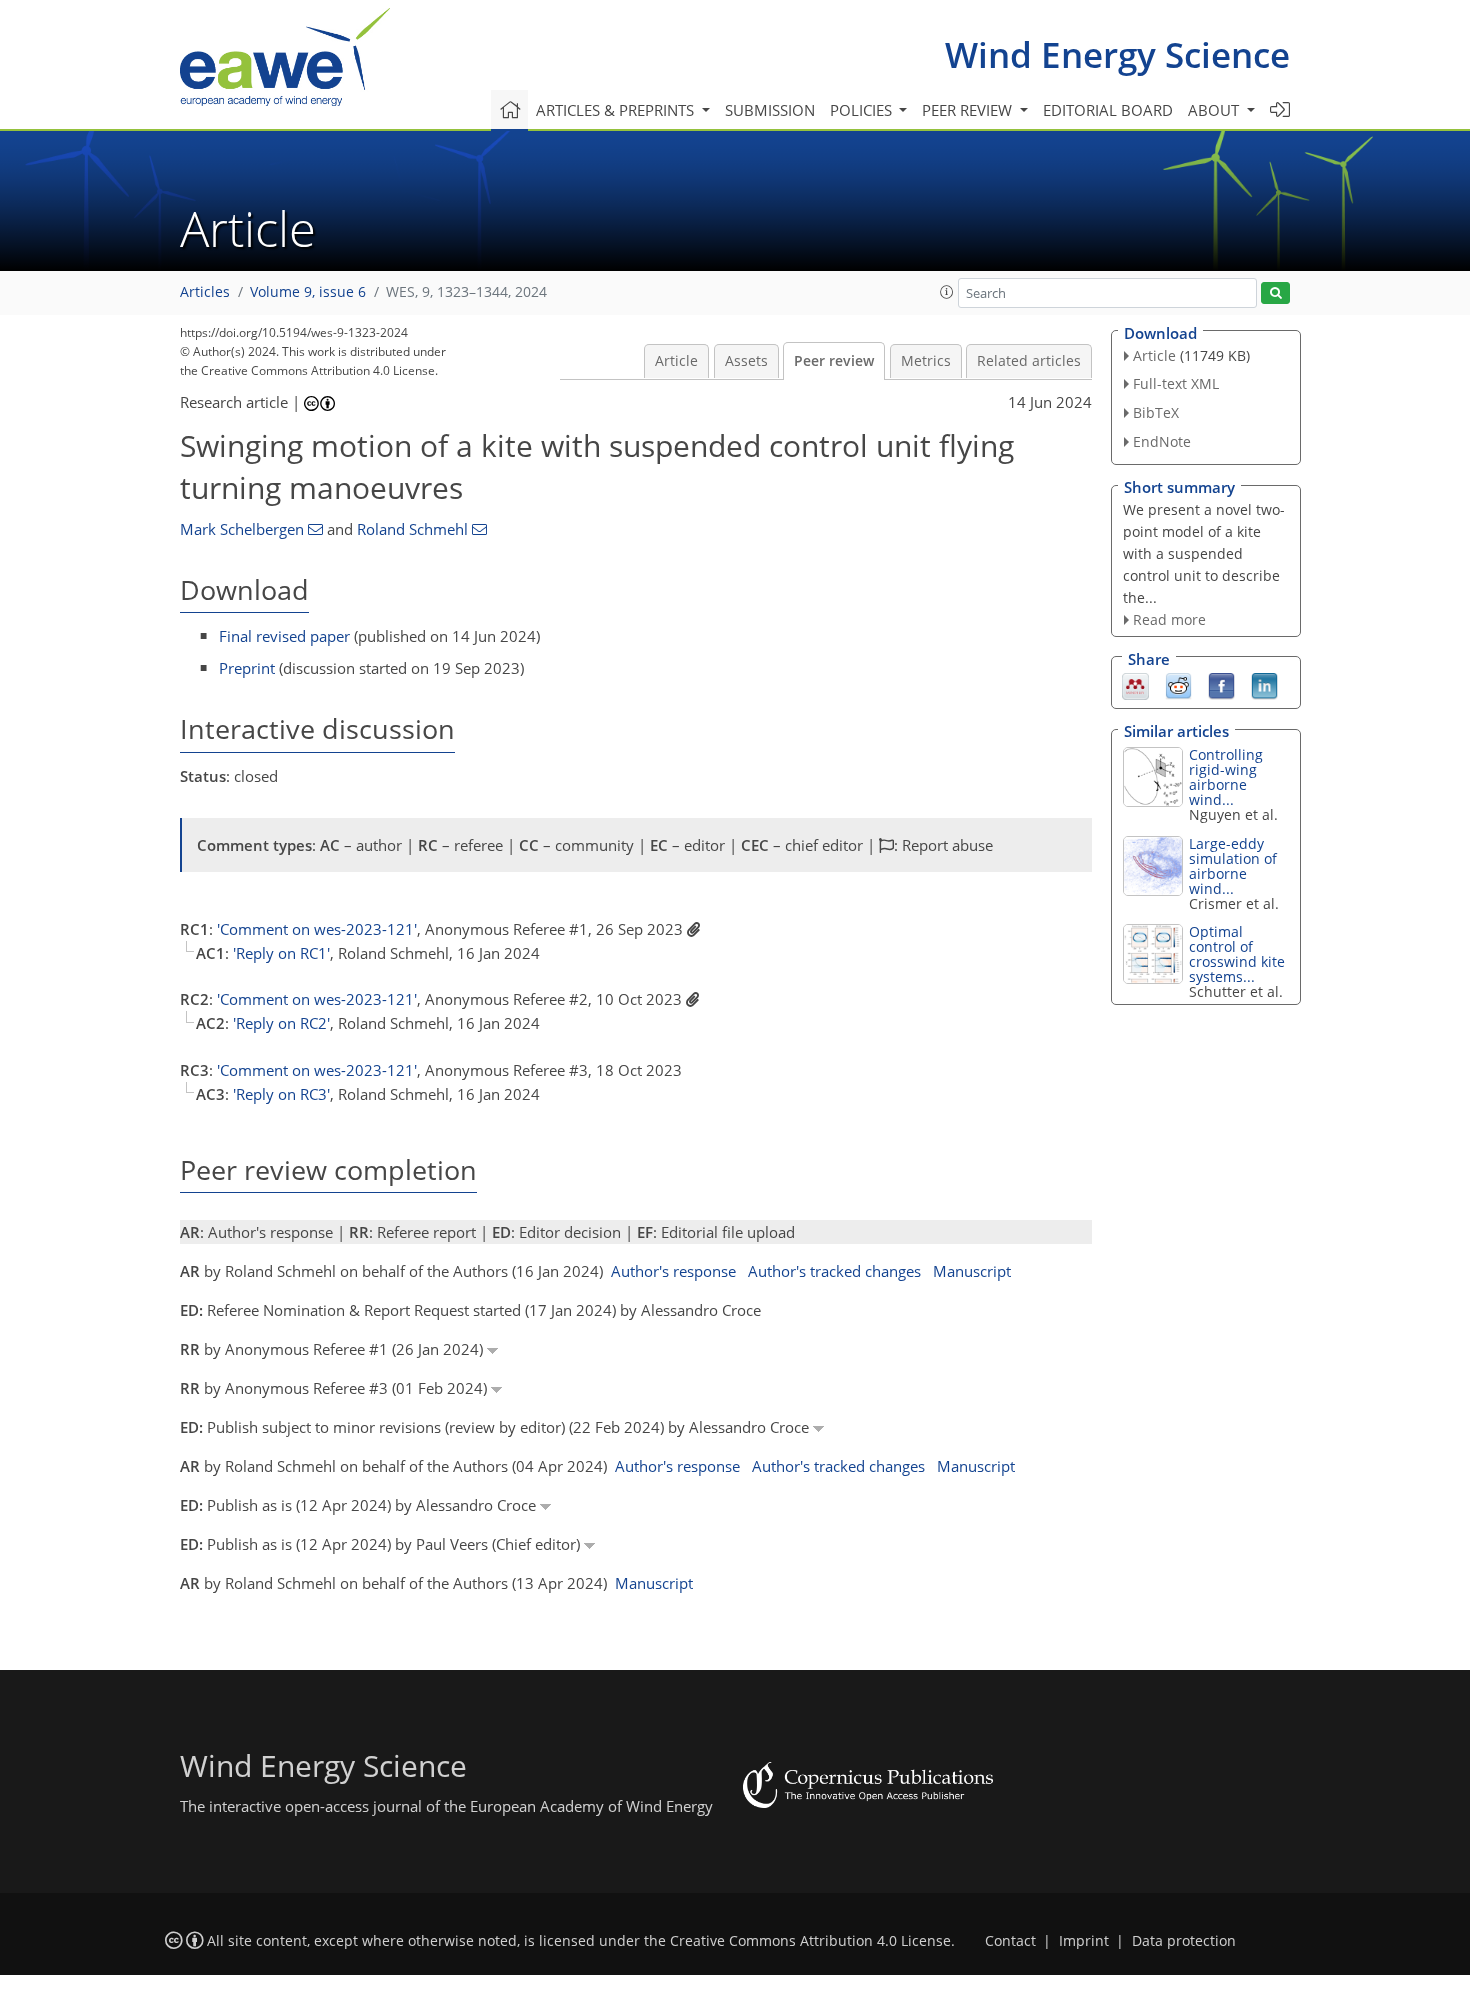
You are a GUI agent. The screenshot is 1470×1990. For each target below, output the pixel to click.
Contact (1010, 1941)
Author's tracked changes (834, 1271)
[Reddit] (1178, 685)
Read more (1169, 619)
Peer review (834, 361)
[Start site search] (1275, 293)
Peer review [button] (969, 110)
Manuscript (972, 1271)
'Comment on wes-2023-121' (317, 929)
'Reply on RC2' (281, 1023)
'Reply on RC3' (281, 1094)
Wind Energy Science (1117, 54)
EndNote (1162, 441)
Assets (746, 361)
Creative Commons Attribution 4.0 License (810, 1941)
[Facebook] (1221, 685)
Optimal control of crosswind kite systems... (1237, 954)
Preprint (247, 668)
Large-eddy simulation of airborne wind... (1233, 866)
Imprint (1084, 1941)
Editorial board (1108, 110)
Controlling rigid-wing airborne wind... (1226, 777)
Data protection (1184, 1941)
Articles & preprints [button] (617, 110)
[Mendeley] (1135, 685)
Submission (770, 110)
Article (676, 361)
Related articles (1029, 361)
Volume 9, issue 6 (308, 292)
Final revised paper (284, 636)
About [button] (1215, 110)
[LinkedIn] (1264, 685)
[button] (947, 292)
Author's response (673, 1271)
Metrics (926, 361)
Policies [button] (863, 110)
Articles (205, 292)
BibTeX (1156, 412)
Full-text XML (1176, 383)
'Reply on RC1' (281, 953)
